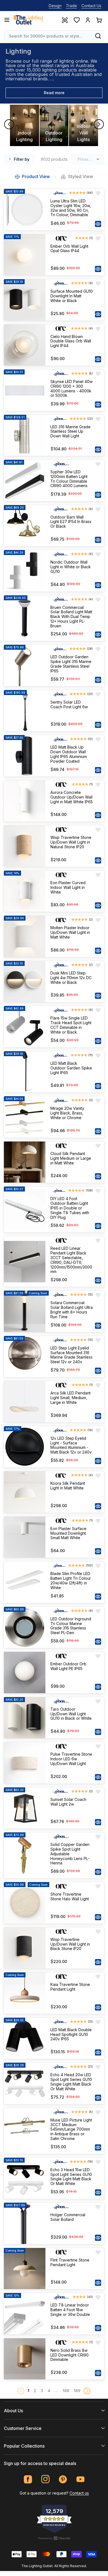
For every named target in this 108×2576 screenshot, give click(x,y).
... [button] (56, 2391)
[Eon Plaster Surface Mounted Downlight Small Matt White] (25, 1537)
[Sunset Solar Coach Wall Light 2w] (25, 1808)
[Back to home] (28, 20)
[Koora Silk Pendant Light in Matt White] (25, 1492)
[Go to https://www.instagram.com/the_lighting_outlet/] (46, 2479)
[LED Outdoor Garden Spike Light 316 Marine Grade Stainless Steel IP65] (25, 665)
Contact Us (91, 6)
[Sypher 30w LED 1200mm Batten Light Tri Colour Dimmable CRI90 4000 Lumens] (25, 480)
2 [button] (35, 2391)
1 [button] (29, 2391)
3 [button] (42, 2391)
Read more (54, 93)
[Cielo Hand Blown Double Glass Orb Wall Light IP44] (25, 345)
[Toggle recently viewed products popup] (65, 20)
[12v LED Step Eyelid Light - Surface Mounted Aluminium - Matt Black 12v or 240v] (25, 1447)
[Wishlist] (76, 20)
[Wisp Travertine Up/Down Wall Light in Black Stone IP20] (25, 1948)
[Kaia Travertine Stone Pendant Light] (25, 1993)
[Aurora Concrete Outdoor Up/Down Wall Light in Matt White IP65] (25, 801)
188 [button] (66, 2391)
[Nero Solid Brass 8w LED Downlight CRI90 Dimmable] (25, 2359)
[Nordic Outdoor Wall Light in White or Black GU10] (25, 571)
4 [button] (49, 2391)
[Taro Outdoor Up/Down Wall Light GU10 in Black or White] (25, 1718)
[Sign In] (88, 20)
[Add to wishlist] (98, 193)
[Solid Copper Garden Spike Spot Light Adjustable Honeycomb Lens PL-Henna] (25, 1855)
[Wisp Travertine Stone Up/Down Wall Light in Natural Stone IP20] (25, 846)
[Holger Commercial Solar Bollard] (25, 2223)
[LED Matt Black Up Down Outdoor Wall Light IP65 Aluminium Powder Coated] (25, 756)
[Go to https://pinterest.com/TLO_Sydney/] (63, 2479)
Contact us (79, 2493)
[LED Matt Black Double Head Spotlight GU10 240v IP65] (25, 2038)
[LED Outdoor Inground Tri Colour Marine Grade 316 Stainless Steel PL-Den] (25, 1627)
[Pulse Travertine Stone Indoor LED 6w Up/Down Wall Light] (25, 1763)
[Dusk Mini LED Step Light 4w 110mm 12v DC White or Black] (25, 982)
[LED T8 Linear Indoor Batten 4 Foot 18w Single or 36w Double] (25, 2314)
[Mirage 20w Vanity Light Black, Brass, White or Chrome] (25, 1117)
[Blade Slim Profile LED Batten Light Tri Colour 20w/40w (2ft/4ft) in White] (25, 1582)
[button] (87, 2391)
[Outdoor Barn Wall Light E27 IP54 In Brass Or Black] (25, 526)
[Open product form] (98, 224)
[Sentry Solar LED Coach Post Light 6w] (25, 711)
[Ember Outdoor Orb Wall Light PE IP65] (25, 1673)
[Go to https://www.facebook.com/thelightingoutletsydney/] (28, 2479)
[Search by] (98, 36)
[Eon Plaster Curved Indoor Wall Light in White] (25, 891)
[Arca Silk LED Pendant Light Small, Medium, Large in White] (25, 1402)
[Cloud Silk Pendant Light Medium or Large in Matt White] (25, 1162)
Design (55, 6)
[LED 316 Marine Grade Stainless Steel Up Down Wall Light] (25, 435)
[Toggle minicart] (99, 20)
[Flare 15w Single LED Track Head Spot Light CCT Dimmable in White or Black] (25, 1027)
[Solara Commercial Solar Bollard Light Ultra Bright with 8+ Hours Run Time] (25, 1311)
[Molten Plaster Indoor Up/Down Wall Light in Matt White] (25, 936)
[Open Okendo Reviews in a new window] (54, 2538)
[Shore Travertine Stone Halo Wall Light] (25, 1903)
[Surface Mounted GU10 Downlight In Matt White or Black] (25, 300)
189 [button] (77, 2391)
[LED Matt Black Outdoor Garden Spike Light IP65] (25, 1072)
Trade (71, 6)
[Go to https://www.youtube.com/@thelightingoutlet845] (80, 2479)
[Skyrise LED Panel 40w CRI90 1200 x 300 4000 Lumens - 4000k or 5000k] (25, 390)
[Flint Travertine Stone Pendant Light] (25, 2269)
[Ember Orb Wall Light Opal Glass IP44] (25, 255)
